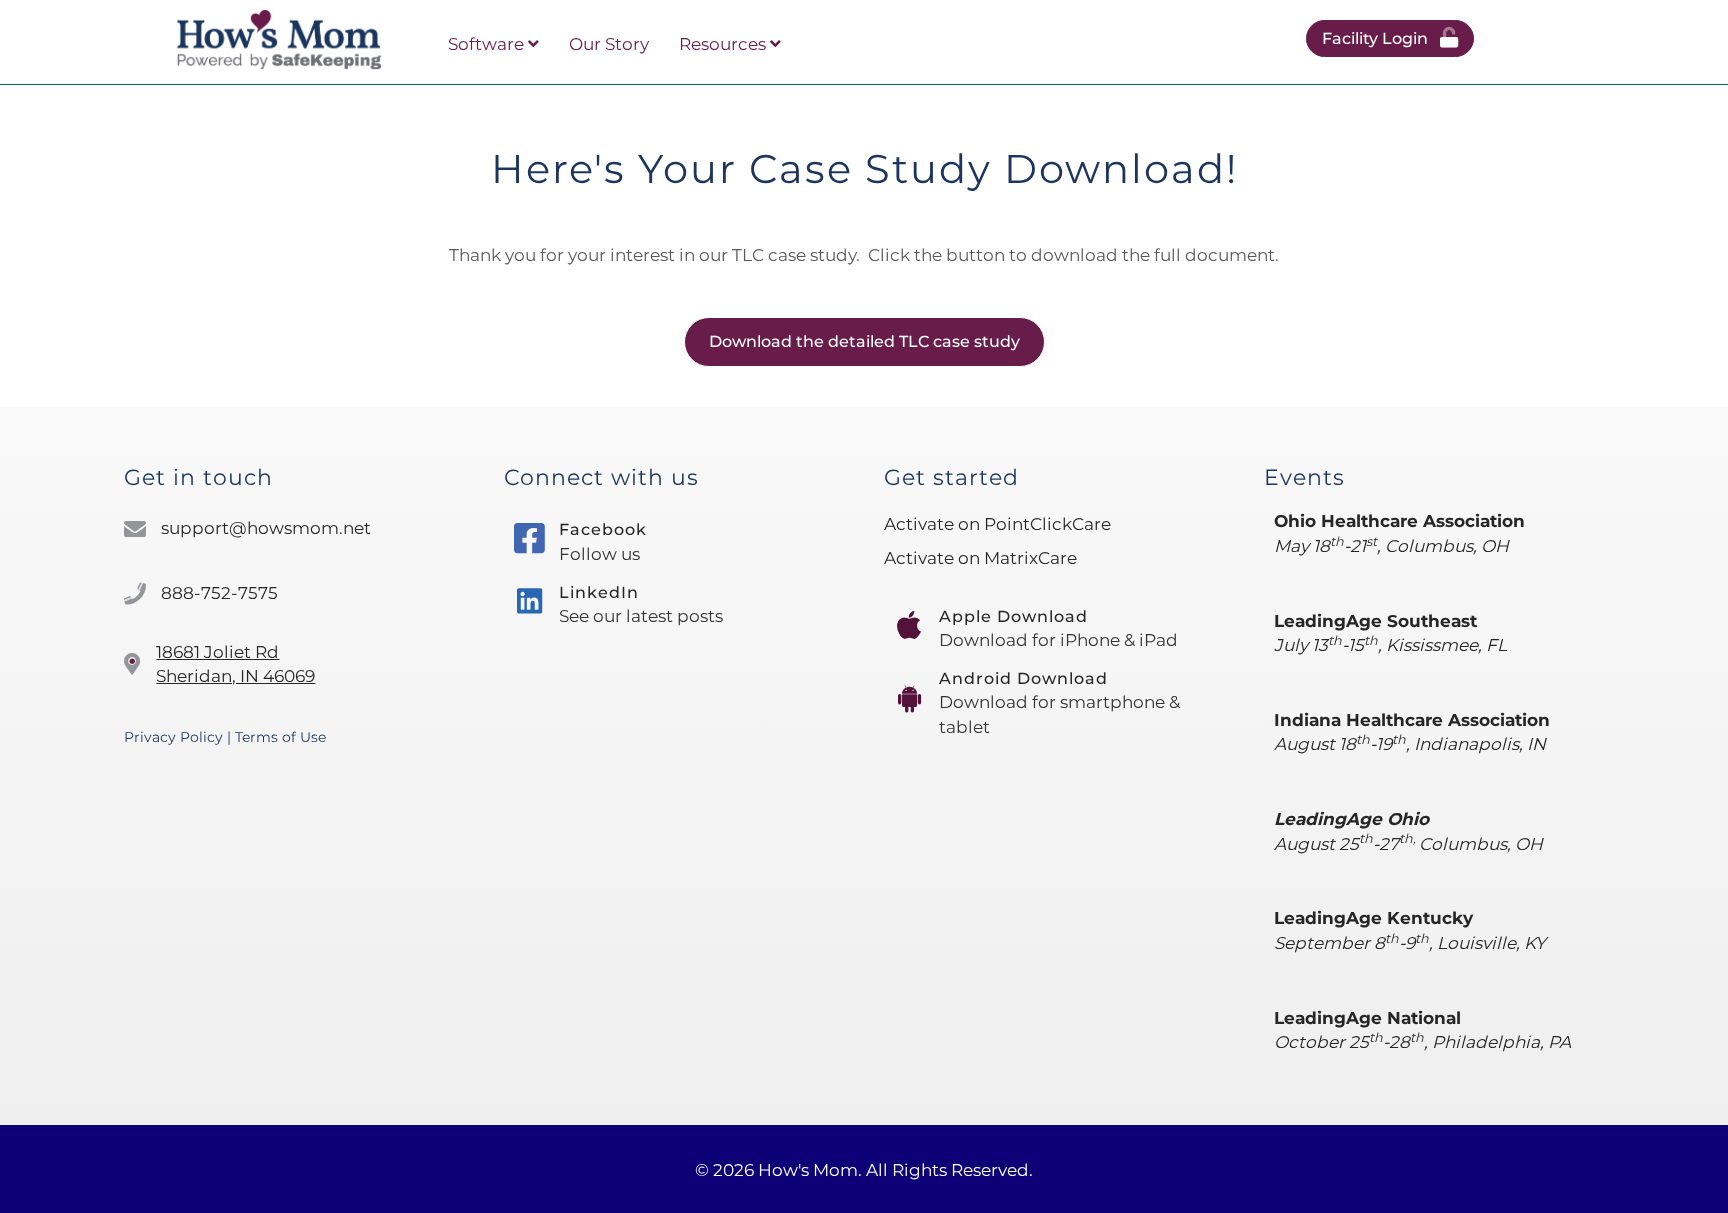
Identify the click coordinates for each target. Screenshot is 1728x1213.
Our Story (609, 44)
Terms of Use (280, 737)
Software (488, 44)
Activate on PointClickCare (997, 524)
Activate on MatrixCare (980, 558)
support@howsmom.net (266, 528)
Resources (724, 44)
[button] (1390, 38)
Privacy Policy (173, 737)
